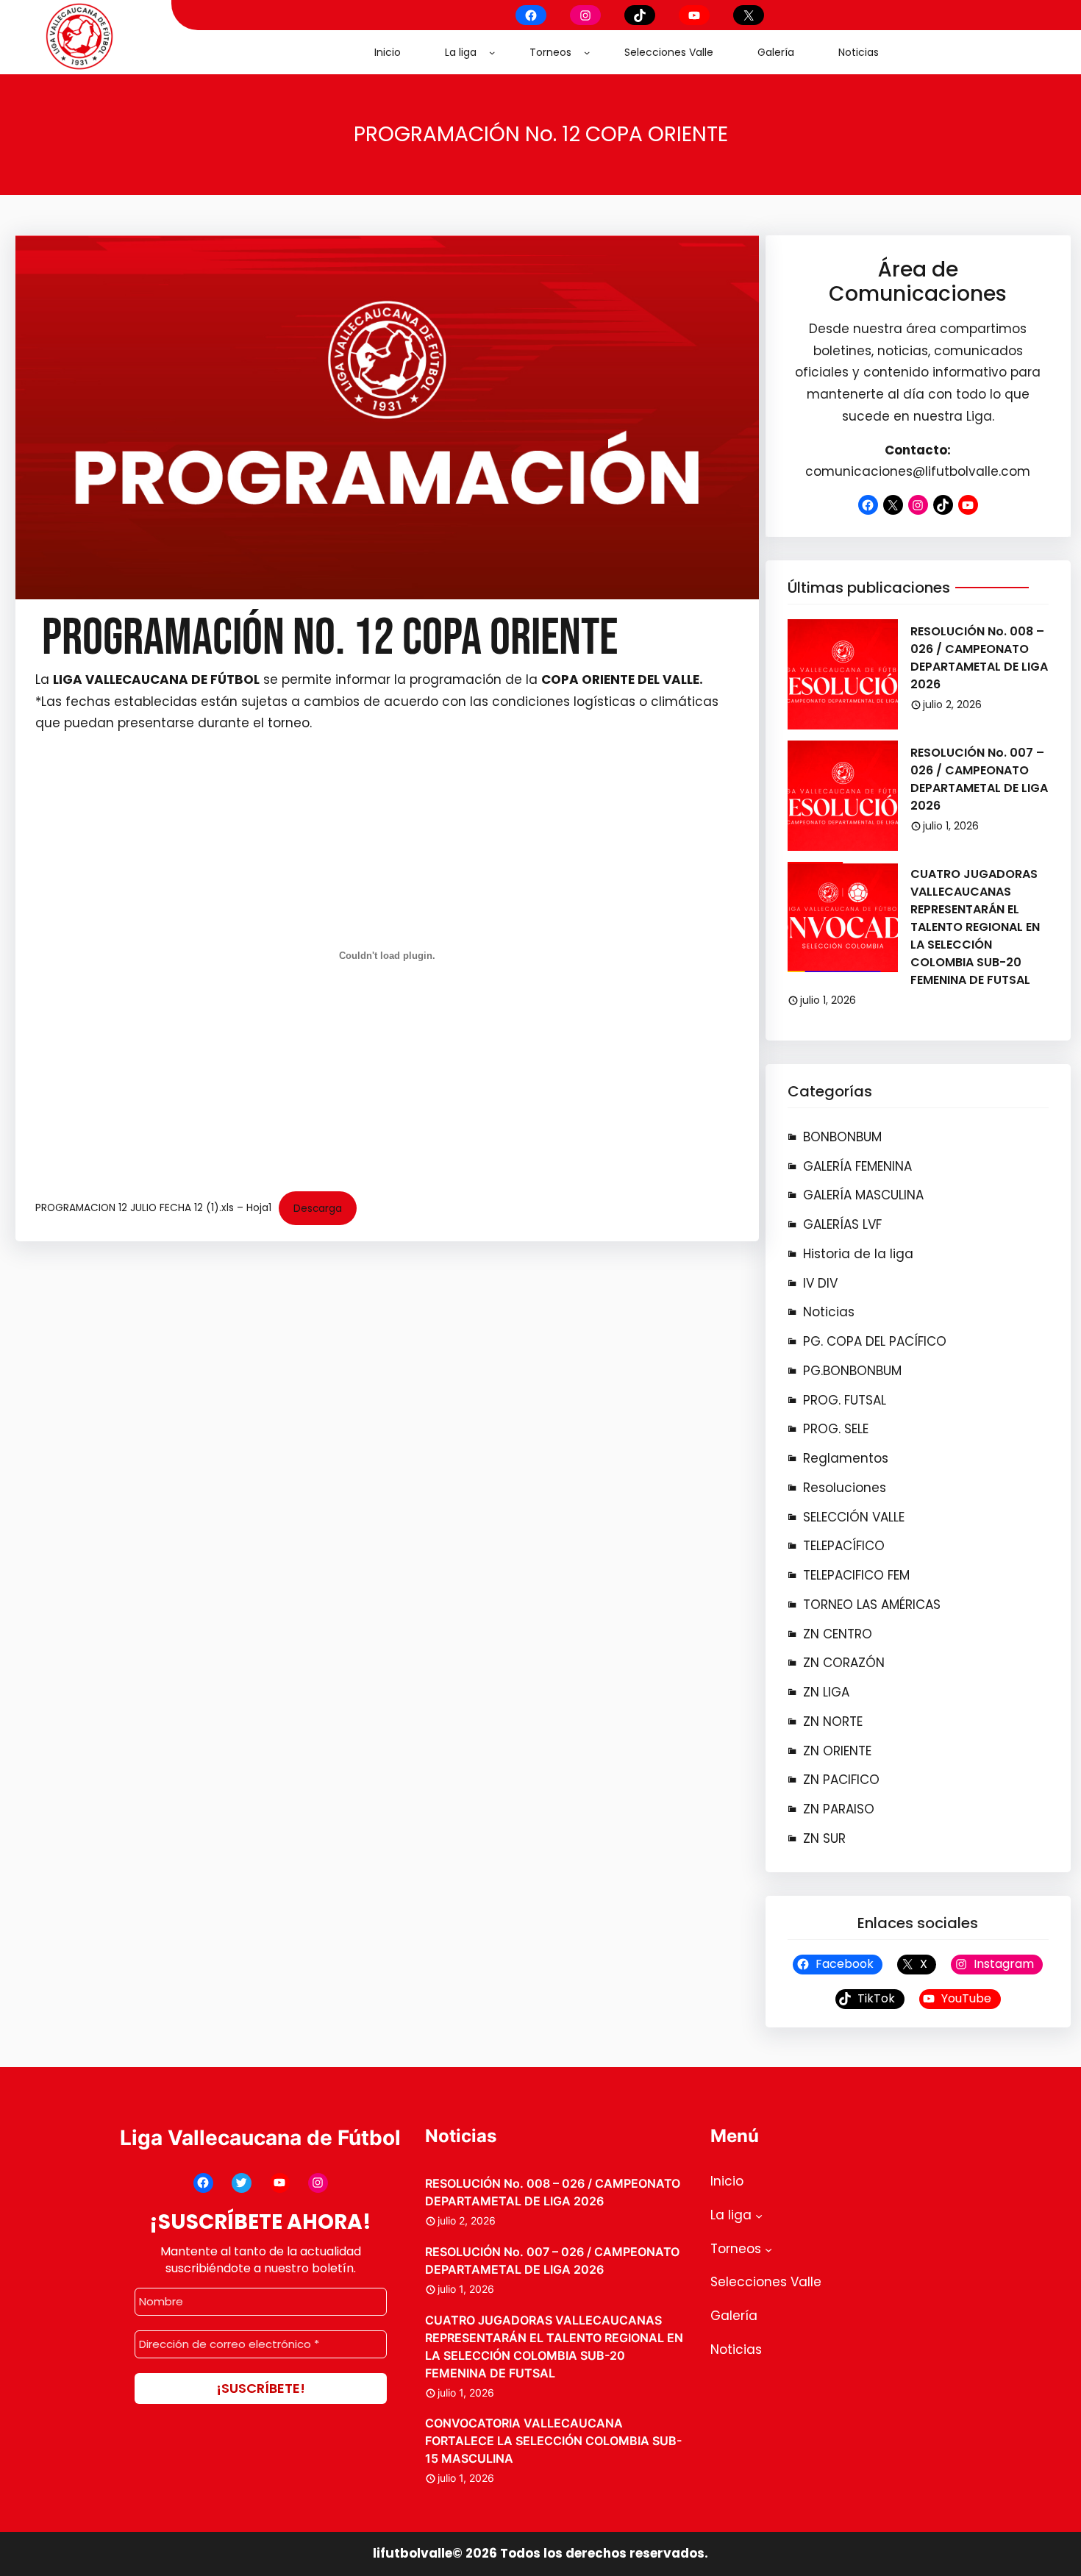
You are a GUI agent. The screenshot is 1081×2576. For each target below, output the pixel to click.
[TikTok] (640, 15)
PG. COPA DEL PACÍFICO (875, 1341)
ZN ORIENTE (837, 1751)
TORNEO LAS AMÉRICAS (872, 1605)
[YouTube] (694, 15)
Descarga (318, 1209)
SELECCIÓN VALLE (854, 1517)
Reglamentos (846, 1458)
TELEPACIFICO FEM (856, 1575)
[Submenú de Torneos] (587, 52)
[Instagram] (585, 15)
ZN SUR (824, 1838)
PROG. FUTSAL (845, 1400)
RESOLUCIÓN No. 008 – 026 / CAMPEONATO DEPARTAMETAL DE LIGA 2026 (979, 658)
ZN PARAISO (839, 1809)
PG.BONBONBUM (852, 1371)
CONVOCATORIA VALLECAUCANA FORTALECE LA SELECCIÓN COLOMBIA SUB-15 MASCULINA (553, 2441)
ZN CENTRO (838, 1634)
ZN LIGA (826, 1692)
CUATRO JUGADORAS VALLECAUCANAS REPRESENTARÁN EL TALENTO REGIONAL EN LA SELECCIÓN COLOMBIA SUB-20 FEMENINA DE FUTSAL (975, 927)
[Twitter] (242, 2183)
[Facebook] (531, 15)
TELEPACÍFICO (844, 1546)
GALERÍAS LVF (842, 1224)
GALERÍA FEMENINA (857, 1166)
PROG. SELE (836, 1429)
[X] (749, 15)
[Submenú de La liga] (492, 52)
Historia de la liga (858, 1254)
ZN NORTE (833, 1722)
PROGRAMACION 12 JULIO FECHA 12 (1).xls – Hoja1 (153, 1209)
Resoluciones (845, 1488)
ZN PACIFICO (841, 1780)
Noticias (829, 1312)
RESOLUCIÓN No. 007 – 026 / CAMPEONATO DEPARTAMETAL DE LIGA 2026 (979, 779)
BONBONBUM (842, 1137)
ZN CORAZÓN (844, 1663)
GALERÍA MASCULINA (863, 1195)
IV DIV (820, 1283)
